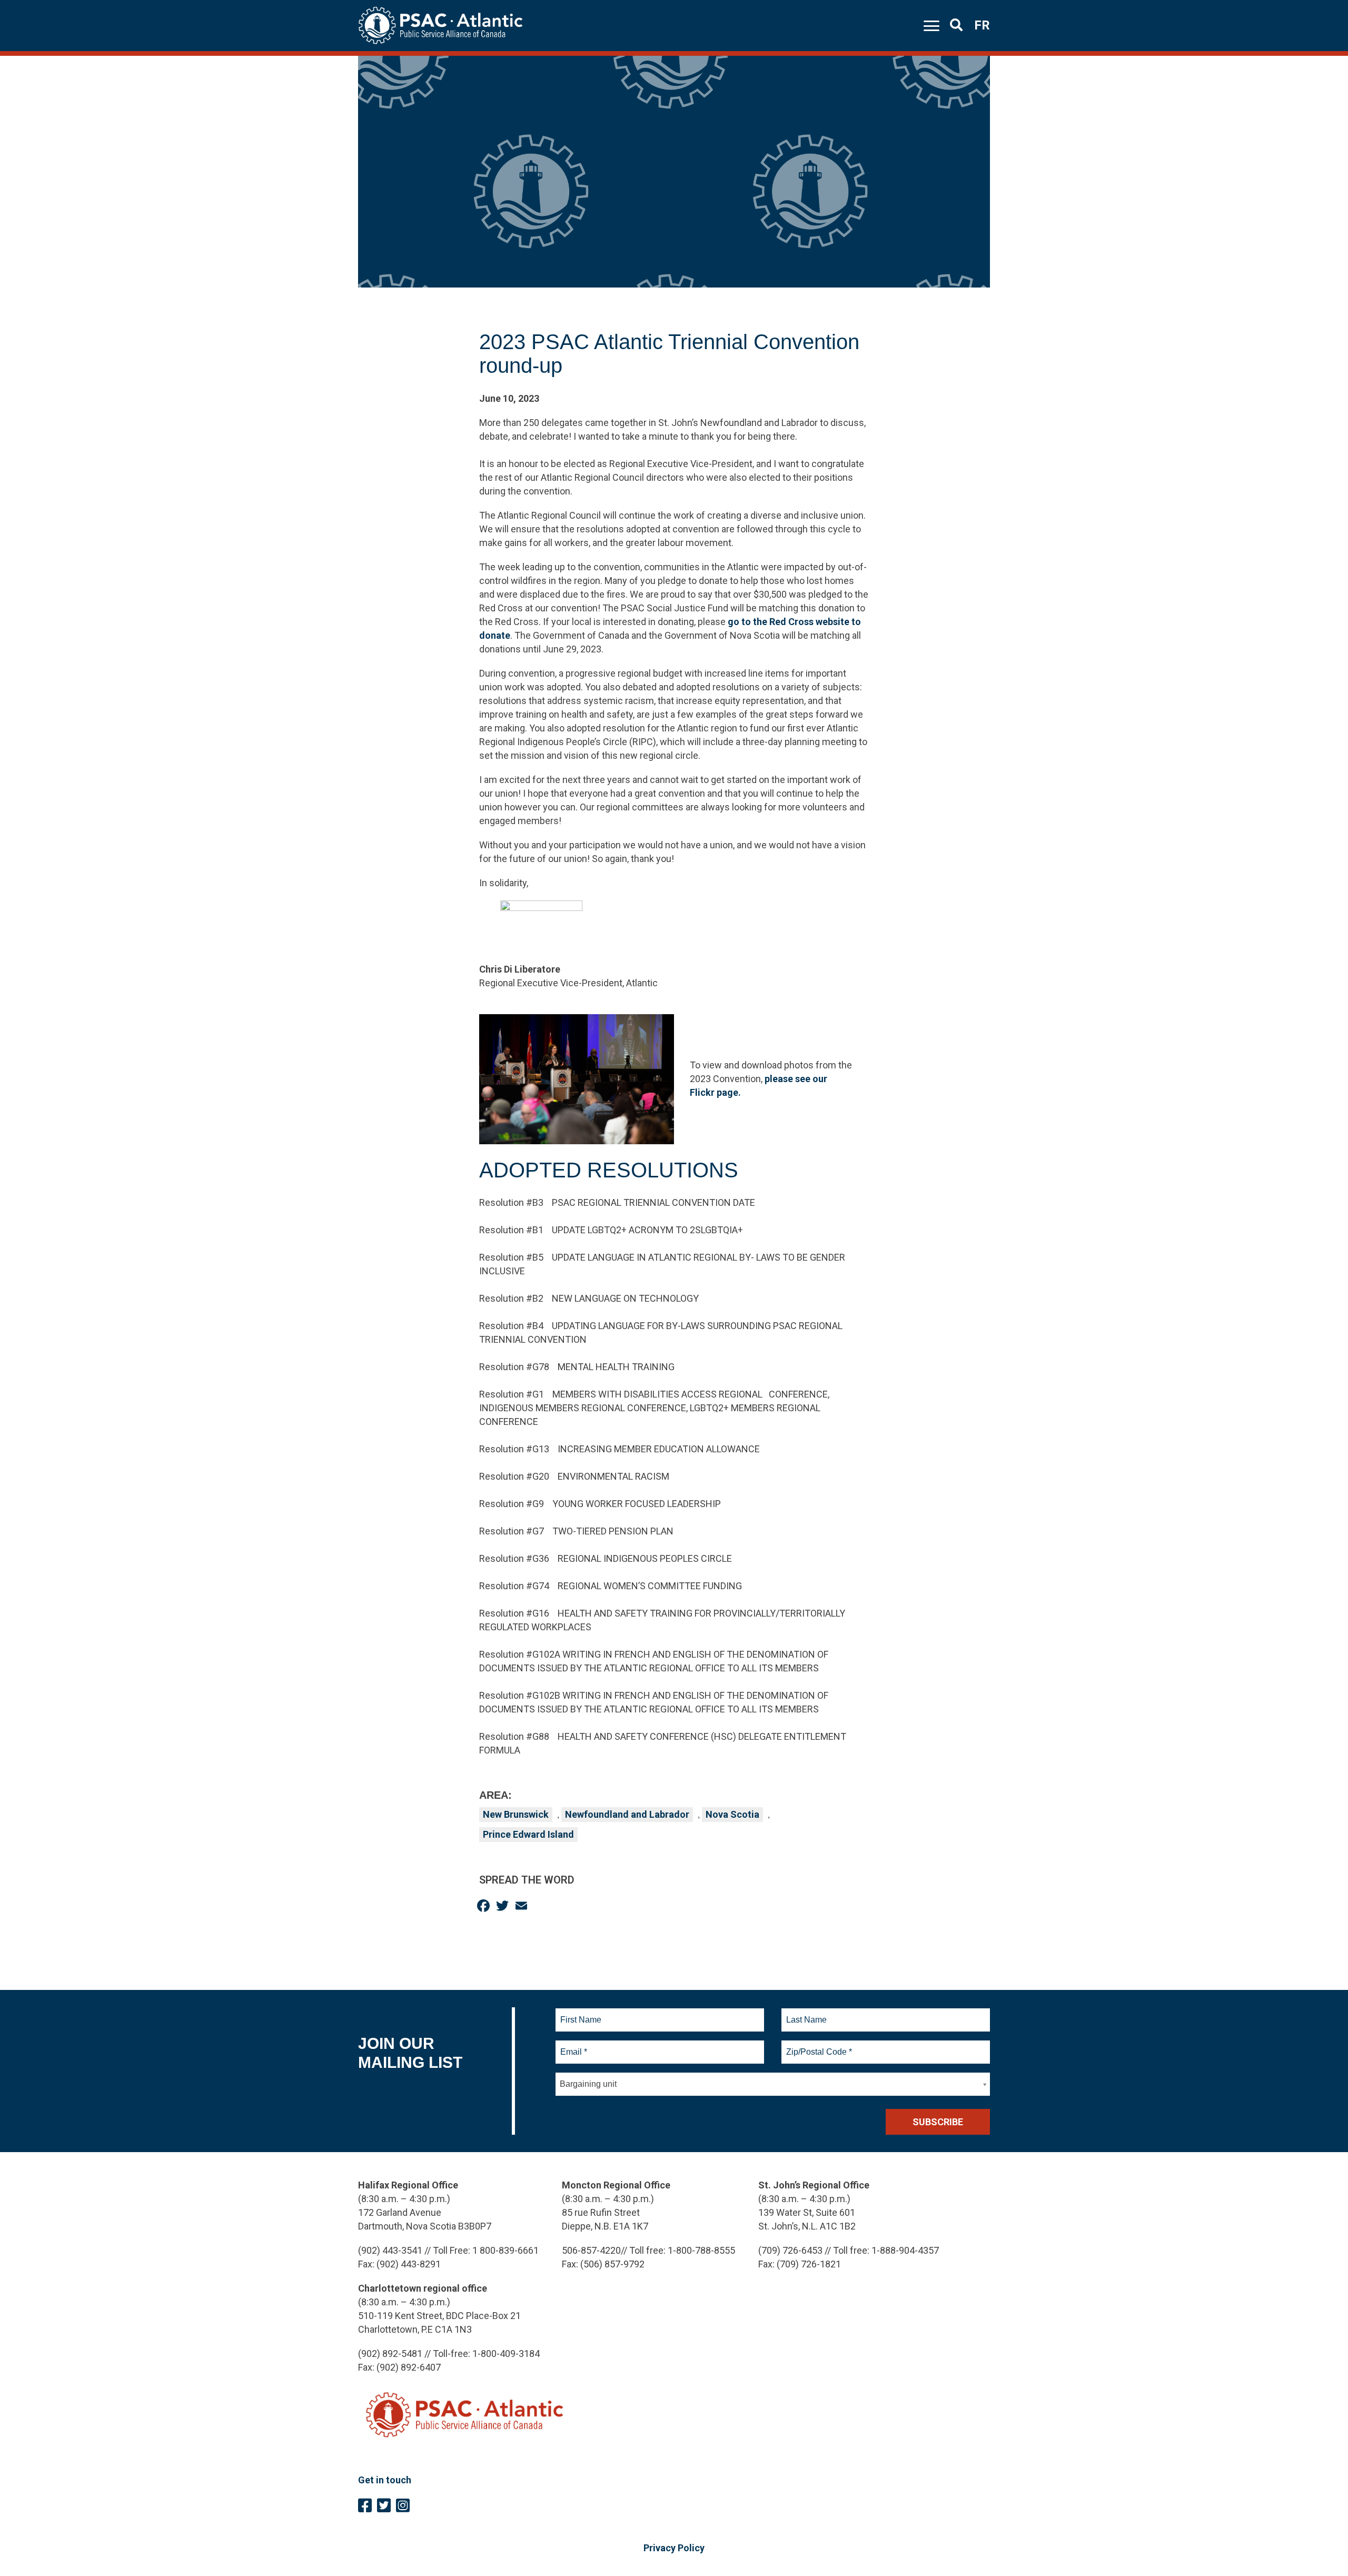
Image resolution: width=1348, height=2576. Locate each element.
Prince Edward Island (528, 1834)
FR (982, 25)
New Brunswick (516, 1814)
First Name (581, 2014)
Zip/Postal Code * (817, 2046)
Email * (573, 2046)
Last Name (805, 2014)
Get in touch (385, 2480)
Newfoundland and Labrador (627, 1814)
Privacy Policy (674, 2548)
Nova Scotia (732, 1814)
